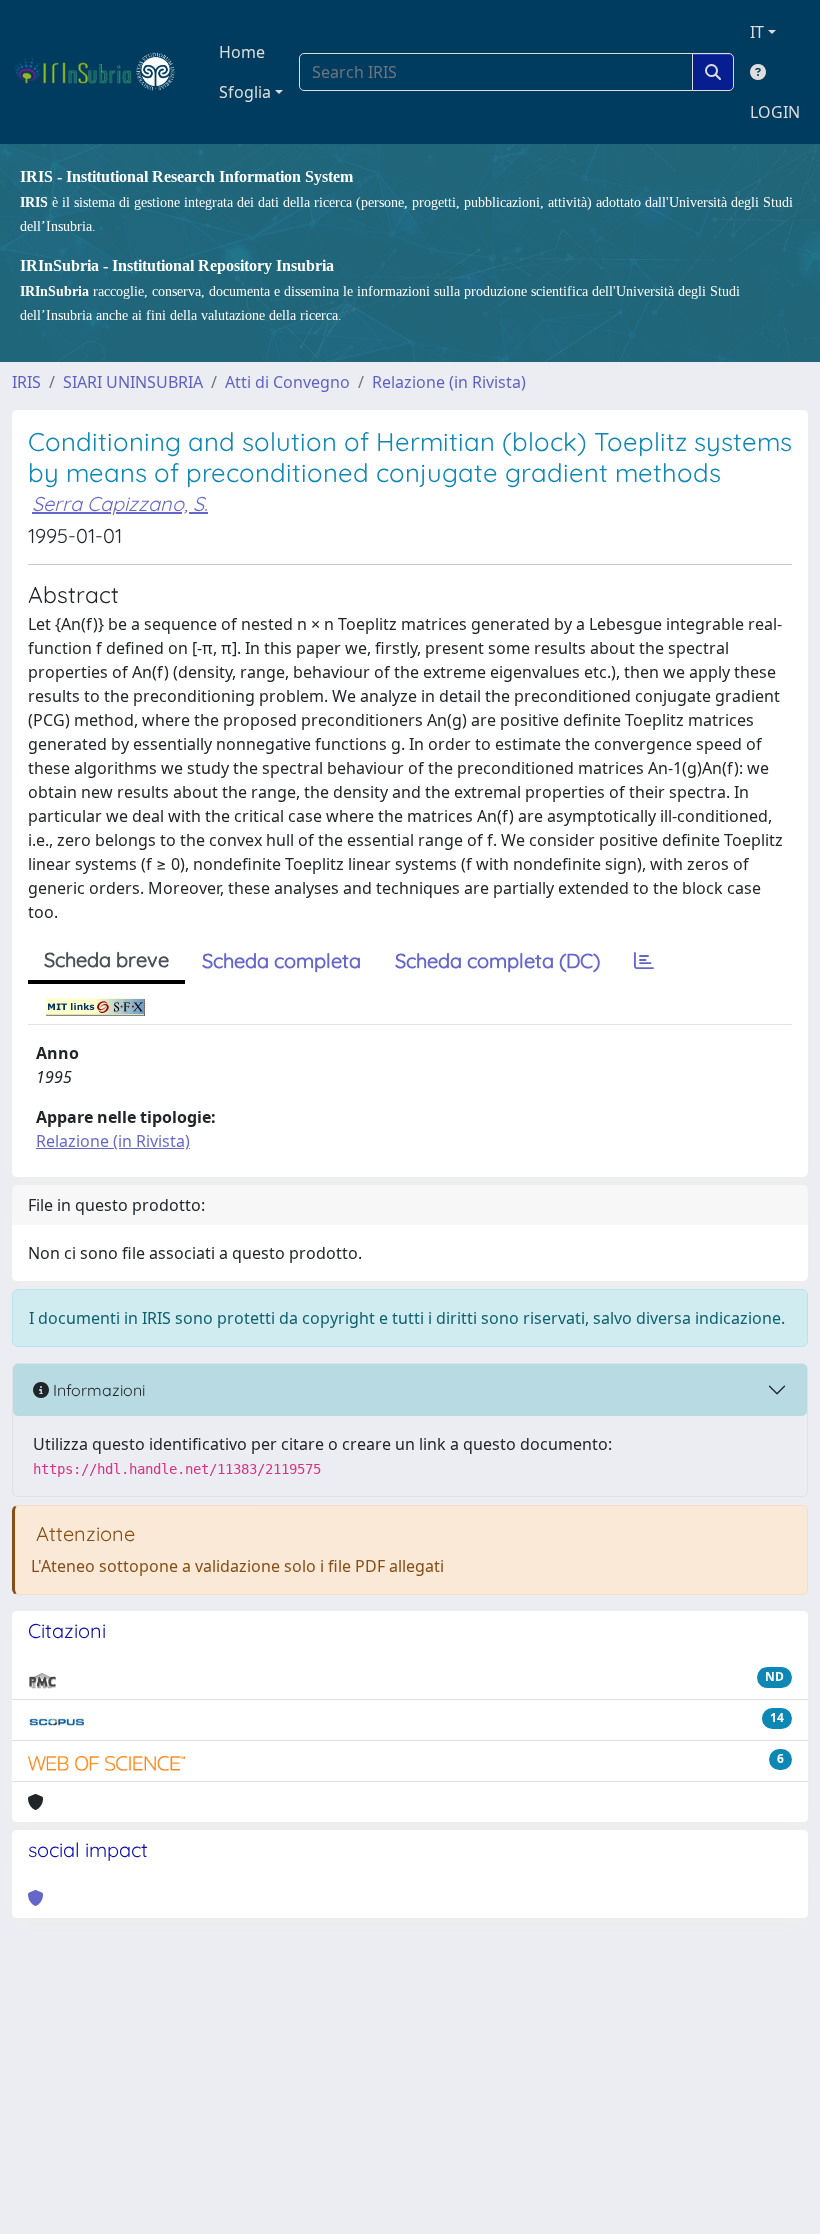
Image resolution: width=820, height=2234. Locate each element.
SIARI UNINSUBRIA (133, 382)
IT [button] (757, 32)
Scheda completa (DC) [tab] (497, 960)
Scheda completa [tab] (281, 960)
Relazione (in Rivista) (449, 382)
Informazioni (97, 1390)
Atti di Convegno (287, 382)
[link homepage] (103, 72)
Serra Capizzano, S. (120, 503)
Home (242, 52)
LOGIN (775, 112)
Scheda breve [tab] (106, 959)
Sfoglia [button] (245, 92)
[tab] (644, 961)
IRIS (26, 382)
